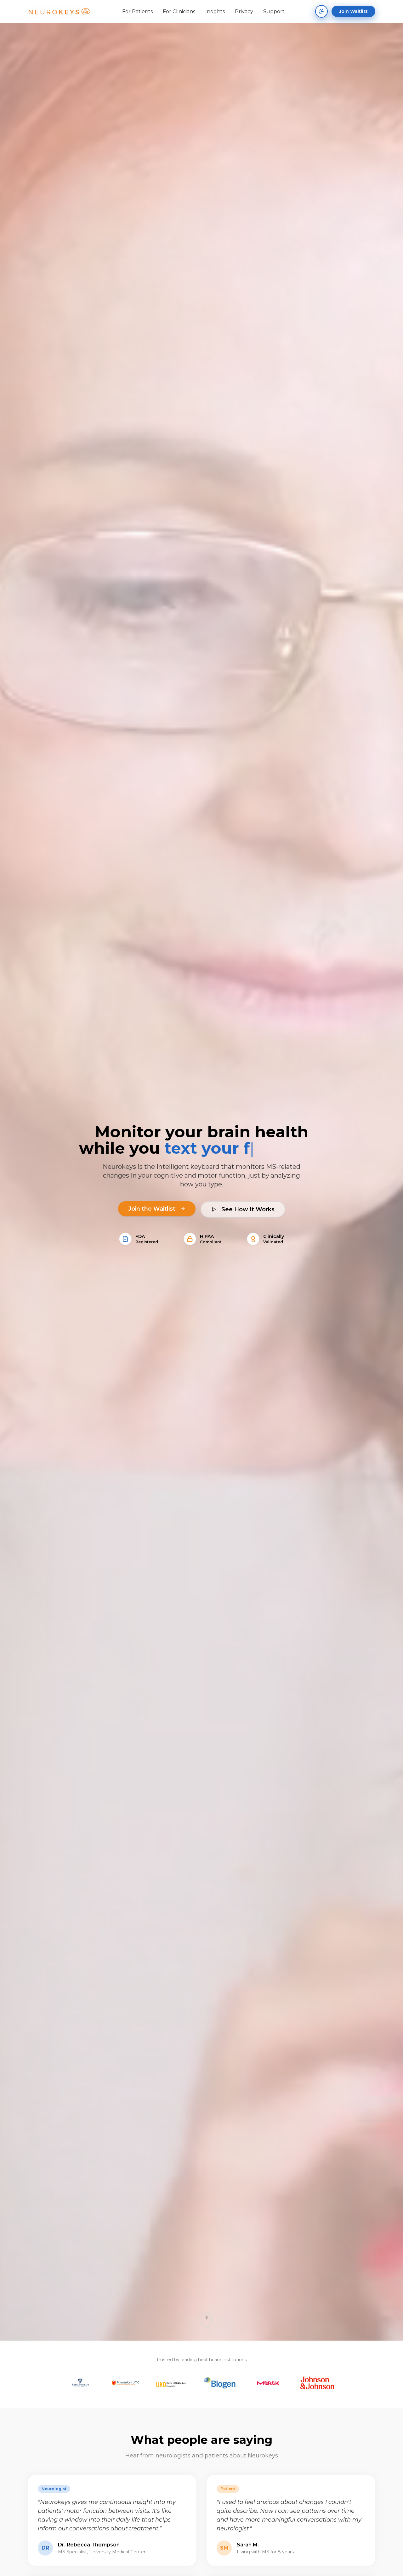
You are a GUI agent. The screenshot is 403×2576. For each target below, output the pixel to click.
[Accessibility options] (321, 11)
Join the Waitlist (152, 1209)
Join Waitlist (353, 11)
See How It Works (248, 1209)
